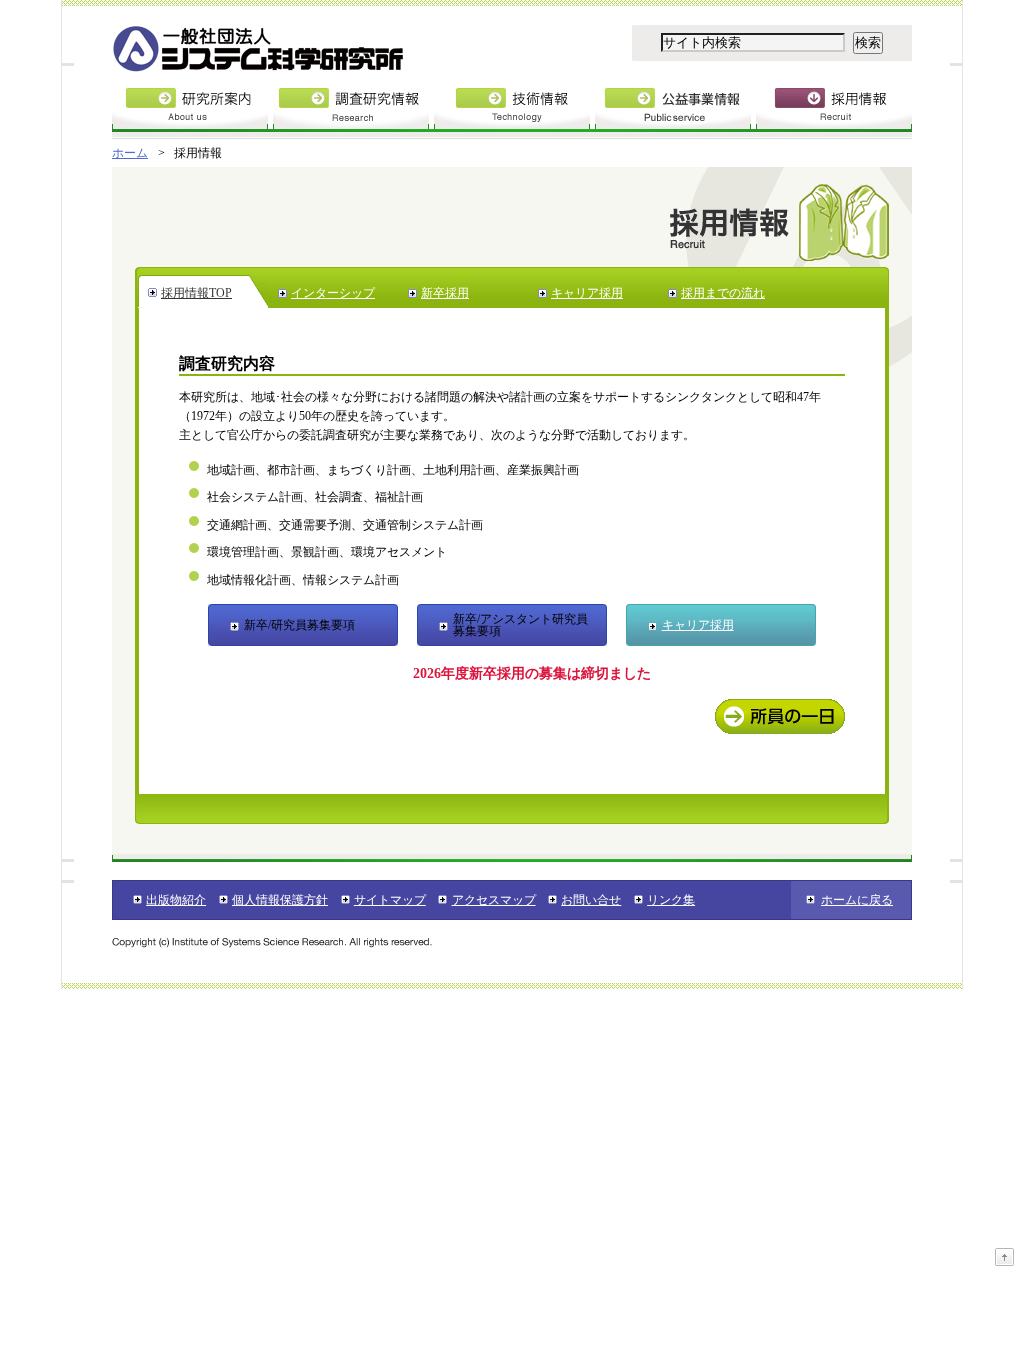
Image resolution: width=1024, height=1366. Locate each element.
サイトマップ (390, 900)
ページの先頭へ (1004, 1257)
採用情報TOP (196, 293)
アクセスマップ (493, 900)
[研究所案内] (192, 113)
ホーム (130, 153)
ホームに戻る (857, 900)
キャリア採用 (587, 293)
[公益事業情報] (675, 113)
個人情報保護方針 (280, 900)
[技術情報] (514, 113)
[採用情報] (834, 113)
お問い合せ (591, 900)
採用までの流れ (723, 293)
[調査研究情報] (353, 113)
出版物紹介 (176, 900)
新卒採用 (445, 293)
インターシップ (333, 293)
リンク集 (671, 900)
